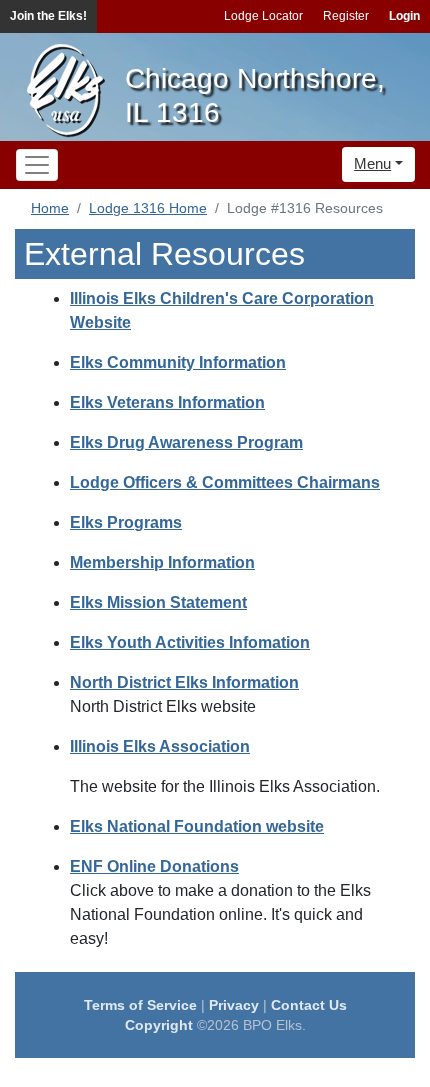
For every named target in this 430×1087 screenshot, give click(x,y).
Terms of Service (140, 1005)
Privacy (234, 1005)
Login (404, 16)
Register (346, 16)
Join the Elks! (48, 16)
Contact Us (309, 1005)
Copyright (159, 1025)
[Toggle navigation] (37, 165)
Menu (372, 163)
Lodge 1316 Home (148, 208)
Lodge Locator (263, 16)
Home (50, 208)
